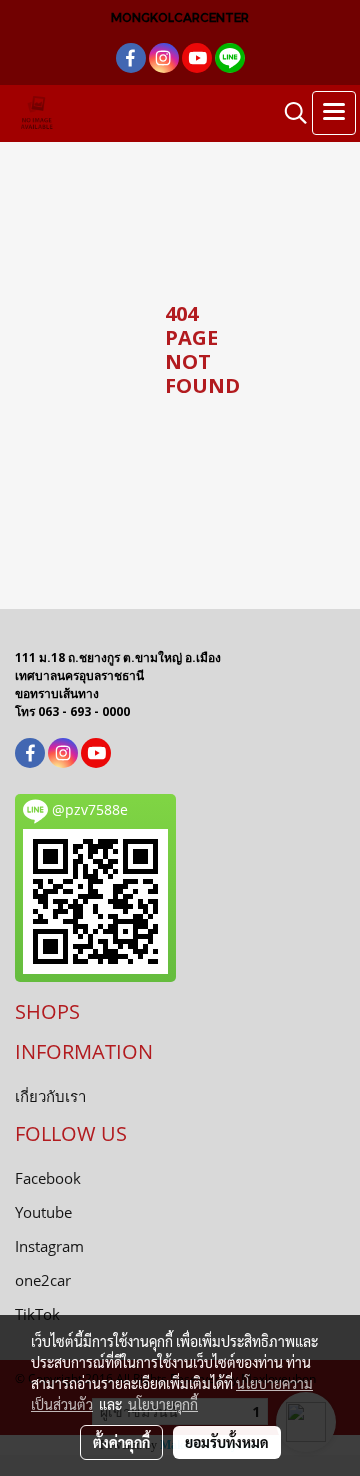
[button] (289, 113)
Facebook (48, 1178)
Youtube (43, 1212)
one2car (43, 1280)
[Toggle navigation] (334, 113)
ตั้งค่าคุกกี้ (121, 1442)
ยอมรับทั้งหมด (227, 1442)
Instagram (49, 1246)
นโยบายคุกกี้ (163, 1404)
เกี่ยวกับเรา (50, 1096)
